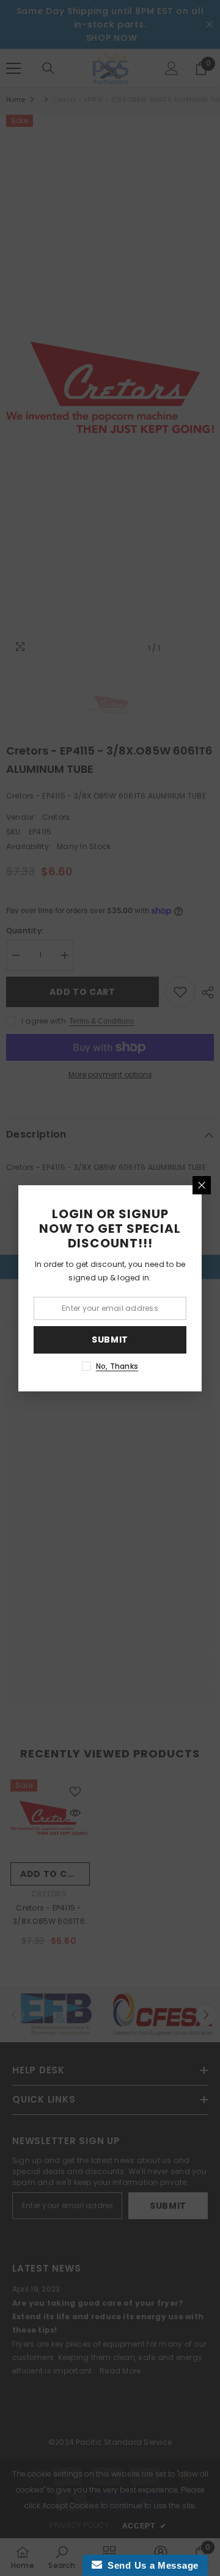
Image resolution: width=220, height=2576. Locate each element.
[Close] (202, 1185)
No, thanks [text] (117, 1366)
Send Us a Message (150, 2565)
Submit (110, 1340)
